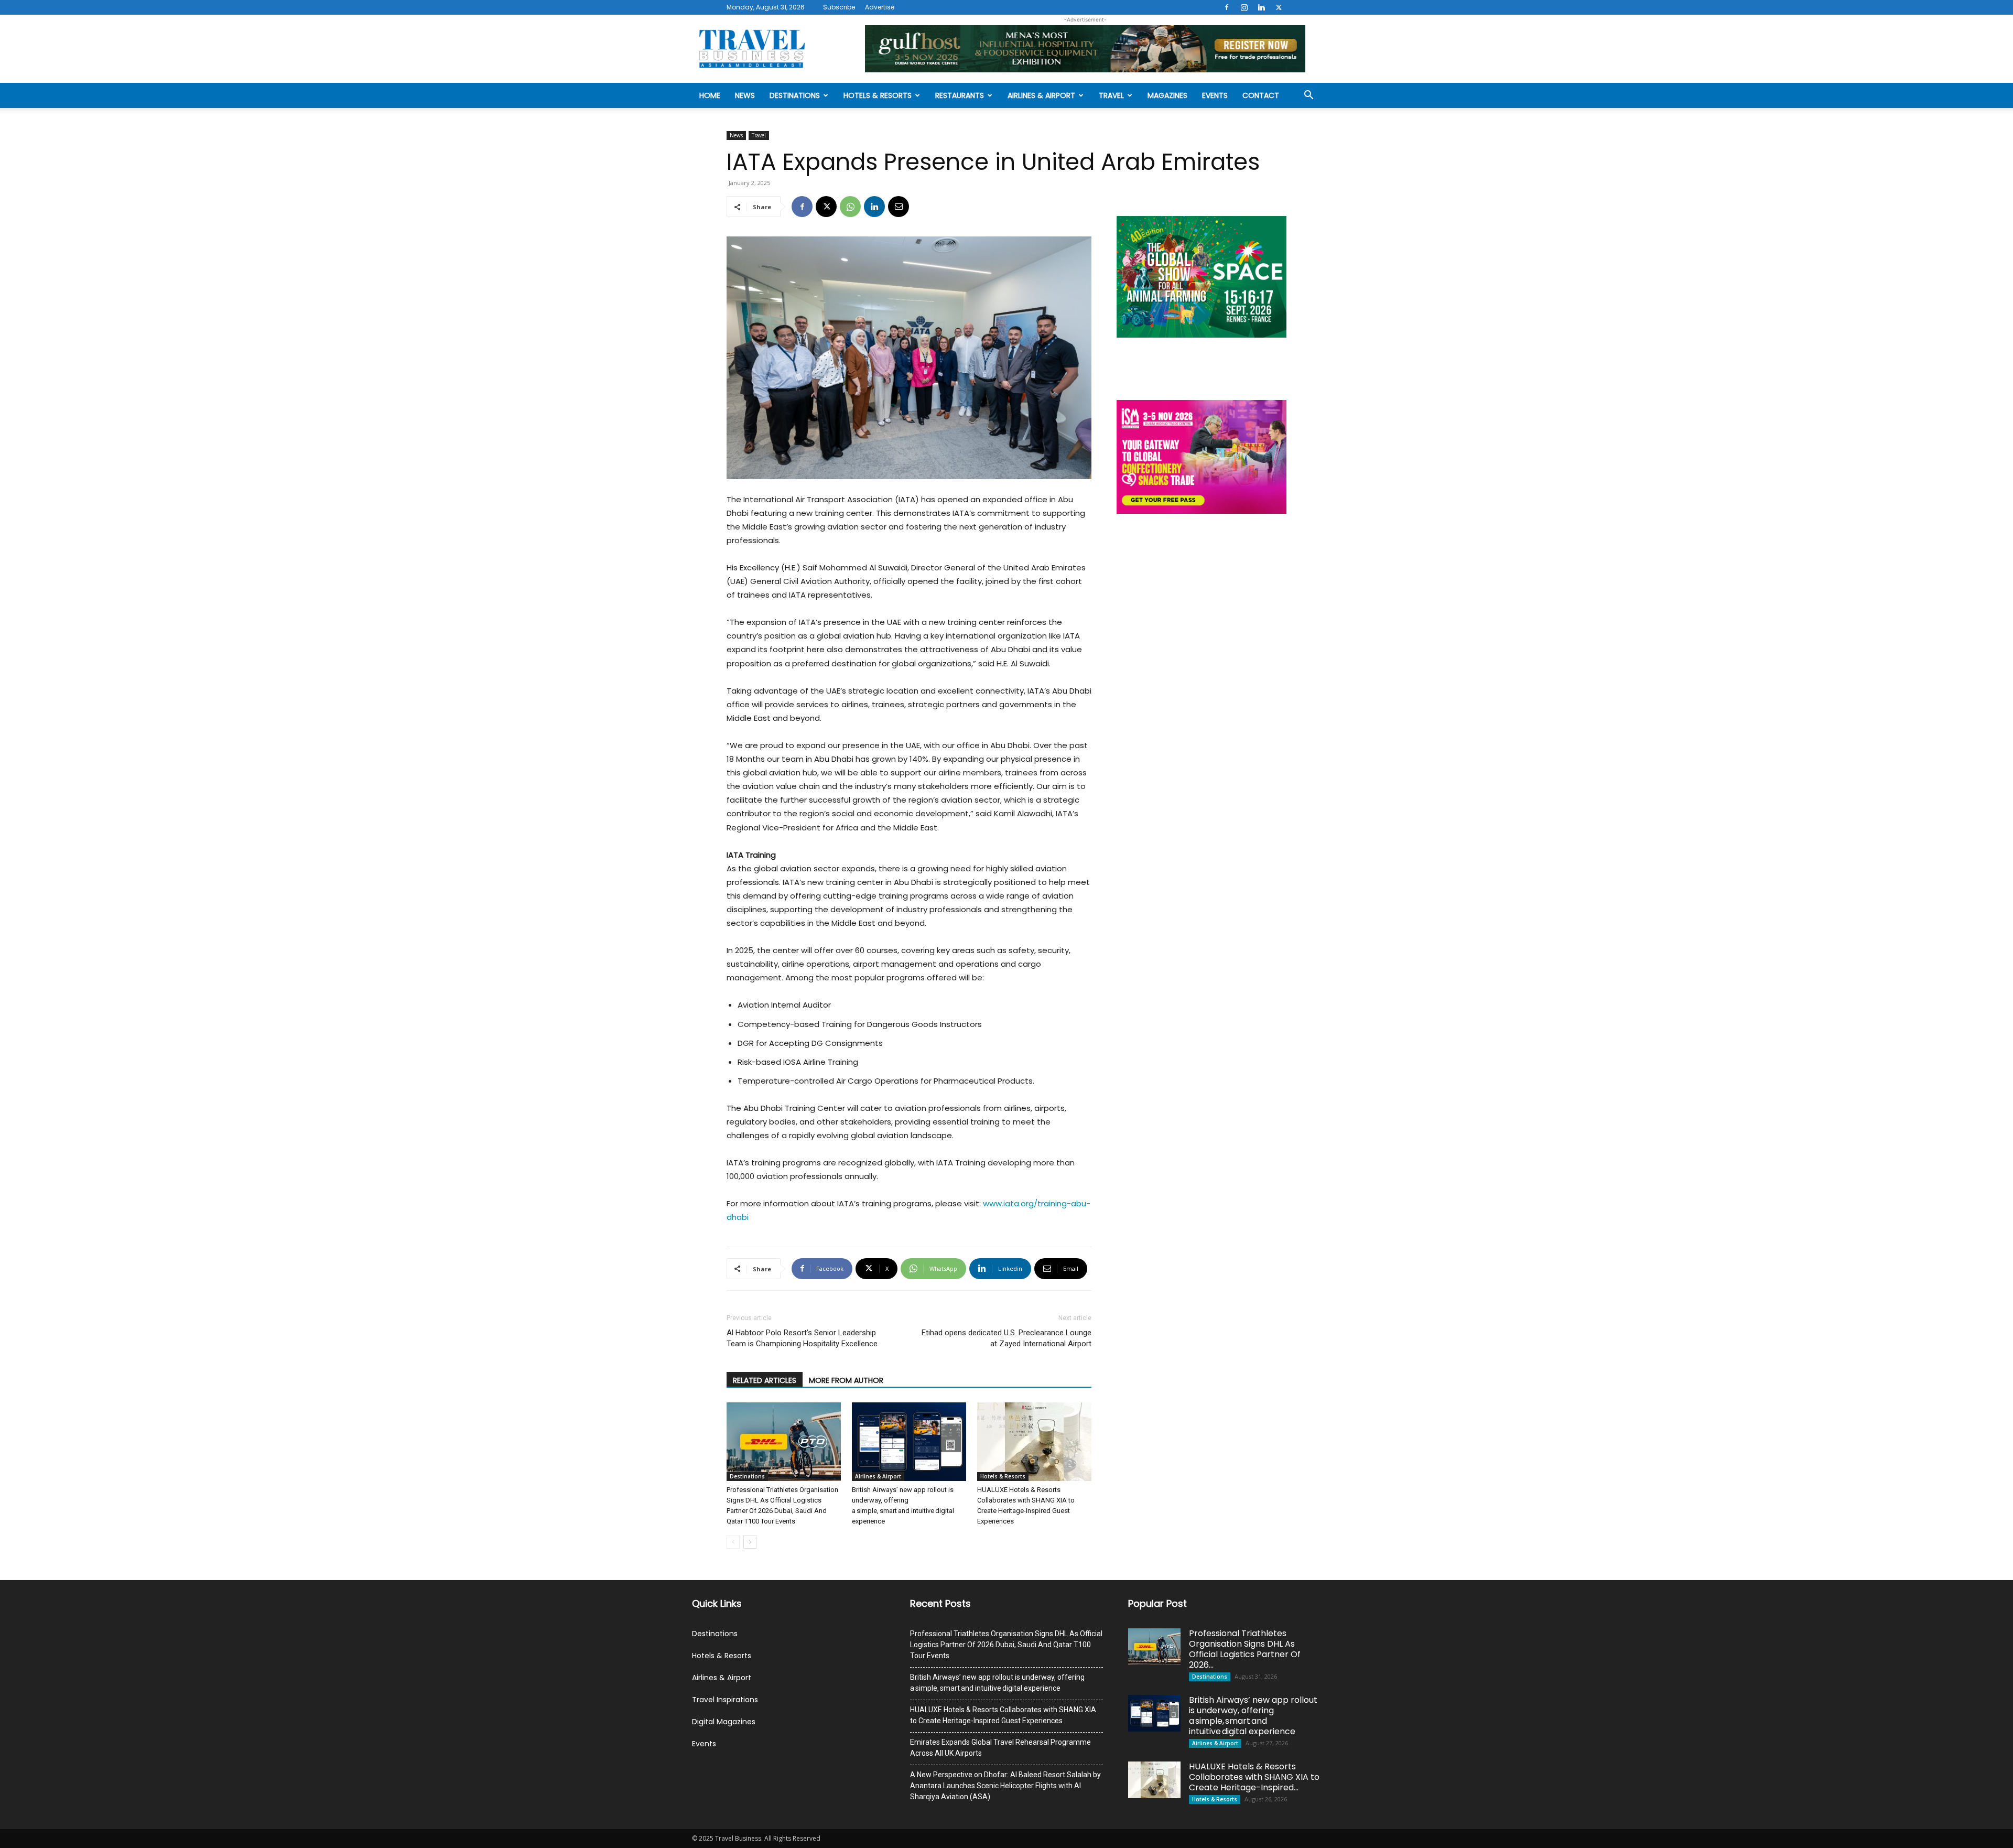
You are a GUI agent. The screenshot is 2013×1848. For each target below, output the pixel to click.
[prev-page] (733, 1542)
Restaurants (960, 95)
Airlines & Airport (1041, 95)
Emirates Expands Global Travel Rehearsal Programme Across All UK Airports (1000, 1748)
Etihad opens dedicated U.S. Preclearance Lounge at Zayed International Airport (1006, 1338)
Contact (1261, 95)
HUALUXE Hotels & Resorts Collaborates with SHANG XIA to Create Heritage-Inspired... (1254, 1777)
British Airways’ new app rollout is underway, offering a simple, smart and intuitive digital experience (997, 1683)
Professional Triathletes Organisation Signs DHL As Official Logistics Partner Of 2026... (1245, 1649)
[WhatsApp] (850, 207)
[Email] (899, 207)
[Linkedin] (1261, 7)
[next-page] (750, 1542)
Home (710, 95)
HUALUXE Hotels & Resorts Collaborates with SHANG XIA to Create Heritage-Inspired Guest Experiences (1003, 1715)
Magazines (1167, 95)
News (745, 95)
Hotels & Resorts (878, 95)
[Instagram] (1244, 7)
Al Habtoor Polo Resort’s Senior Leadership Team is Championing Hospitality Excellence (802, 1338)
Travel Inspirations (725, 1700)
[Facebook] (1227, 7)
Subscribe (839, 7)
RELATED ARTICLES (765, 1380)
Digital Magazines (724, 1722)
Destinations (795, 95)
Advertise (880, 7)
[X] (1279, 7)
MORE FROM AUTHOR (846, 1380)
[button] (1308, 96)
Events (1215, 95)
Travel (1111, 95)
